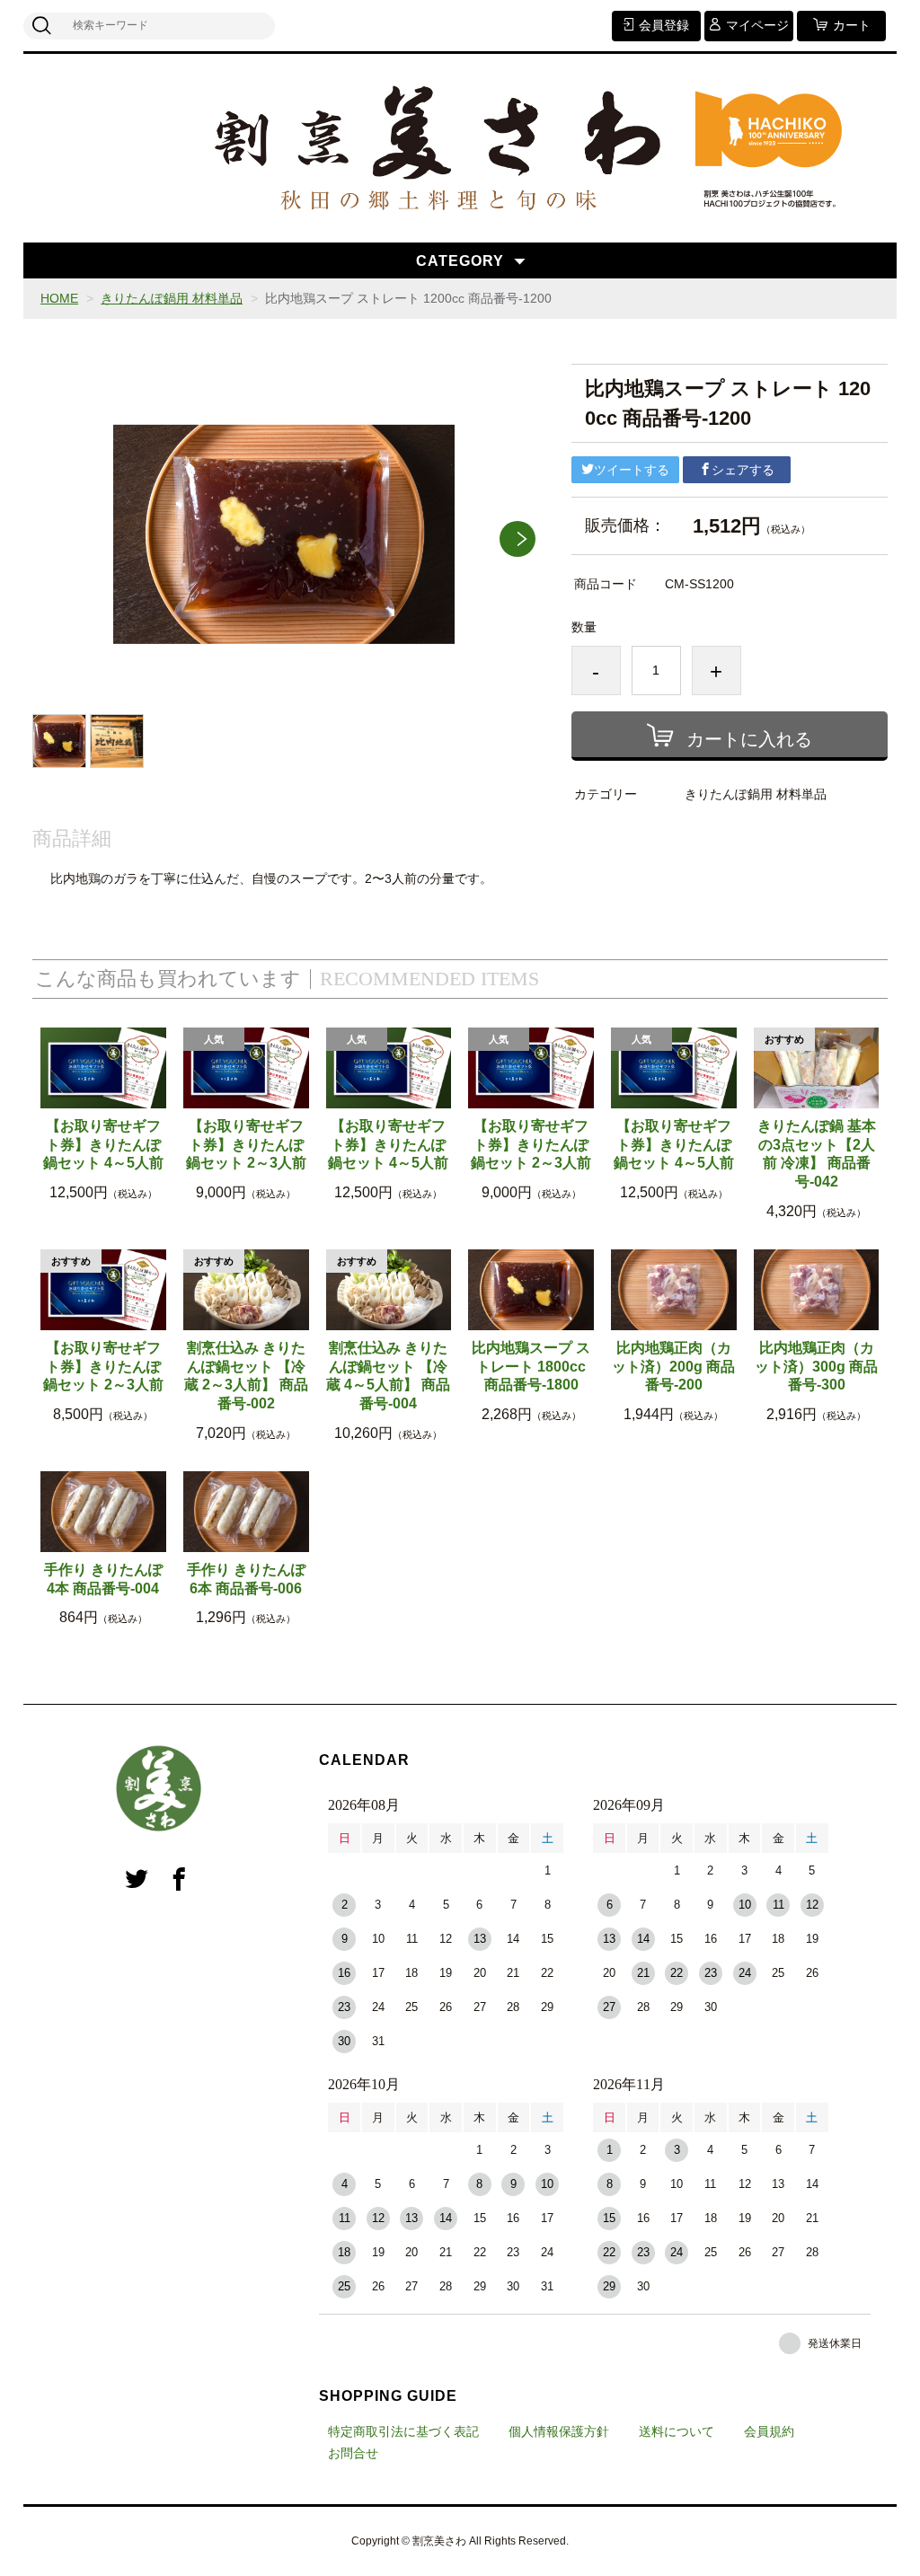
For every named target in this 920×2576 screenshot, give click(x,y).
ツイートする (632, 470)
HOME (59, 298)
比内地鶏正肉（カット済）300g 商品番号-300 (816, 1367)
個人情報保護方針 (559, 2431)
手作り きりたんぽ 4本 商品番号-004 (103, 1579)
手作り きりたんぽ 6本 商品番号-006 (246, 1579)
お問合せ (353, 2453)
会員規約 (769, 2431)
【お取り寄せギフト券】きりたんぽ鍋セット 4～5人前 (103, 1145)
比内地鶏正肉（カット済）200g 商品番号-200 (673, 1367)
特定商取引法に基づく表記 (403, 2431)
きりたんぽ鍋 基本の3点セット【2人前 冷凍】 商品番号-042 (817, 1154)
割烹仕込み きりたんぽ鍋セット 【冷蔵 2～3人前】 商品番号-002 (246, 1376)
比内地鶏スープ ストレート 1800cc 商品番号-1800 (531, 1367)
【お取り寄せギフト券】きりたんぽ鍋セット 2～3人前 (246, 1145)
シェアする (743, 470)
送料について (677, 2431)
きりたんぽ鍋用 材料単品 (172, 298)
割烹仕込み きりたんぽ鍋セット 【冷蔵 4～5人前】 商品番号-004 (388, 1376)
